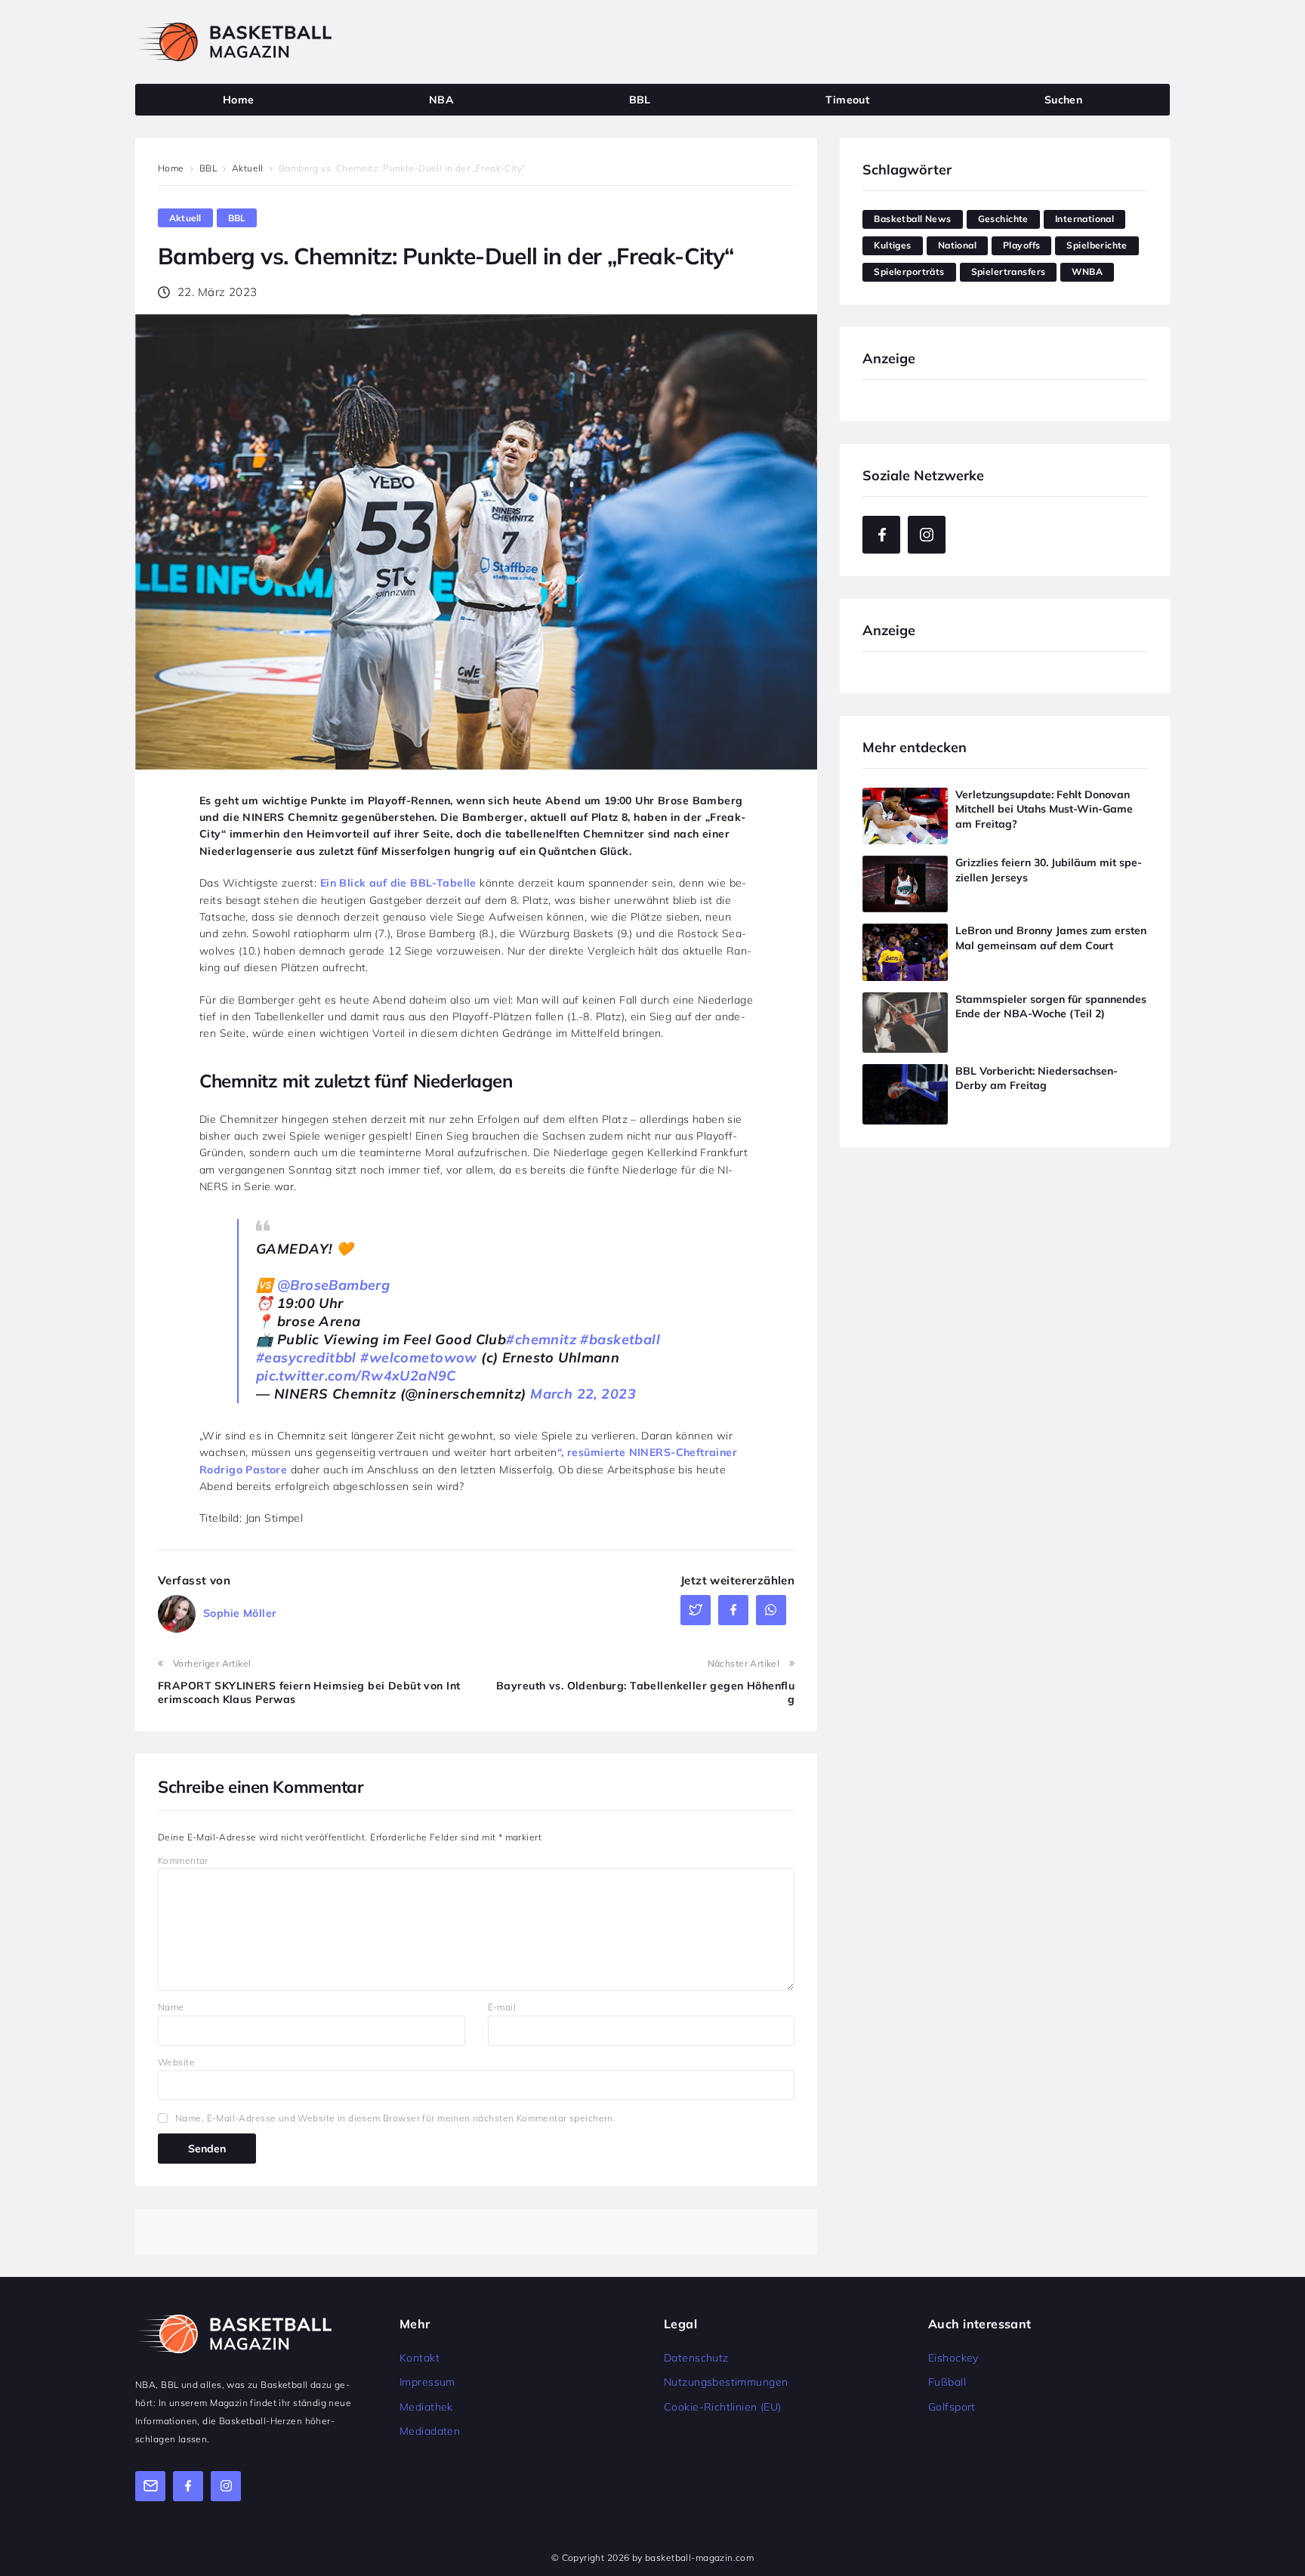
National (957, 245)
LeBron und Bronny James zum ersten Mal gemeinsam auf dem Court (1051, 938)
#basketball (620, 1339)
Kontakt (420, 2358)
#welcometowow (418, 1357)
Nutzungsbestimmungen (726, 2382)
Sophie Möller (240, 1613)
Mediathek (426, 2407)
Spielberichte (1097, 245)
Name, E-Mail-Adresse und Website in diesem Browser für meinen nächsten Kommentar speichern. (395, 2118)
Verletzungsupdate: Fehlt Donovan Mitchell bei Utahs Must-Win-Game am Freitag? (1044, 809)
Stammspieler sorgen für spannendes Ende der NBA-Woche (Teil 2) (1051, 1007)
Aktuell (248, 168)
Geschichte (1003, 219)
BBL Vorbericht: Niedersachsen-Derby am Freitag (1037, 1078)
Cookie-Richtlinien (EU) (723, 2407)
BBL (208, 168)
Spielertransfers (1009, 271)
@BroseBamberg (333, 1285)
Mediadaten (430, 2431)
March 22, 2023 (583, 1394)
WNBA (1087, 271)
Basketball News (912, 219)
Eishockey (953, 2358)
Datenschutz (696, 2358)
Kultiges (892, 245)
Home (171, 168)
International (1084, 219)
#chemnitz (541, 1339)
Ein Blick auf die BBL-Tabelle (398, 883)
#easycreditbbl (306, 1357)
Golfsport (952, 2407)
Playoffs (1021, 245)
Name (171, 2007)
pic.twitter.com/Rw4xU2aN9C (356, 1376)
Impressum (427, 2382)
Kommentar (183, 1860)
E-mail (502, 2007)
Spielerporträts (909, 271)
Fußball (947, 2382)
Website (176, 2062)
